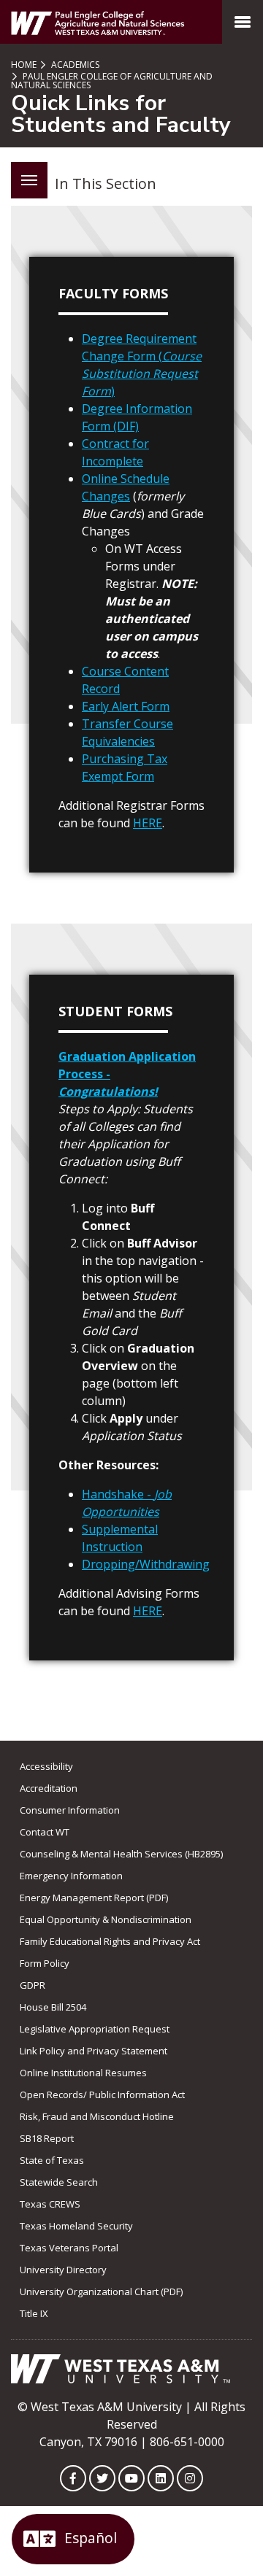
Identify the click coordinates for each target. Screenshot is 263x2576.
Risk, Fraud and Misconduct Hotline (97, 2116)
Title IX (34, 2313)
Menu (29, 180)
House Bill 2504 (53, 2007)
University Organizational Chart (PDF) (101, 2291)
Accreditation (49, 1788)
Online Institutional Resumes (83, 2073)
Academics (74, 65)
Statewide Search (59, 2182)
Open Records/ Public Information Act (102, 2095)
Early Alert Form (126, 706)
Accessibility (46, 1766)
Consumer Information (70, 1810)
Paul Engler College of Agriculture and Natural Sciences (112, 81)
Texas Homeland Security (76, 2226)
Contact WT (45, 1832)
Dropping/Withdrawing (146, 1564)
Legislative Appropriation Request (95, 2029)
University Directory (63, 2270)
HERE (148, 823)
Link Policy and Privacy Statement (94, 2051)
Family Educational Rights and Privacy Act (110, 1941)
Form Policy (45, 1963)
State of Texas (52, 2160)
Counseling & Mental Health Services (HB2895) (121, 1854)
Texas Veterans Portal (69, 2248)
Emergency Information (71, 1876)
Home (24, 65)
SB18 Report (47, 2138)
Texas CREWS (50, 2204)
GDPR (33, 1985)
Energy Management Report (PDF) (94, 1898)
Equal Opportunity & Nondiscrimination (106, 1919)
